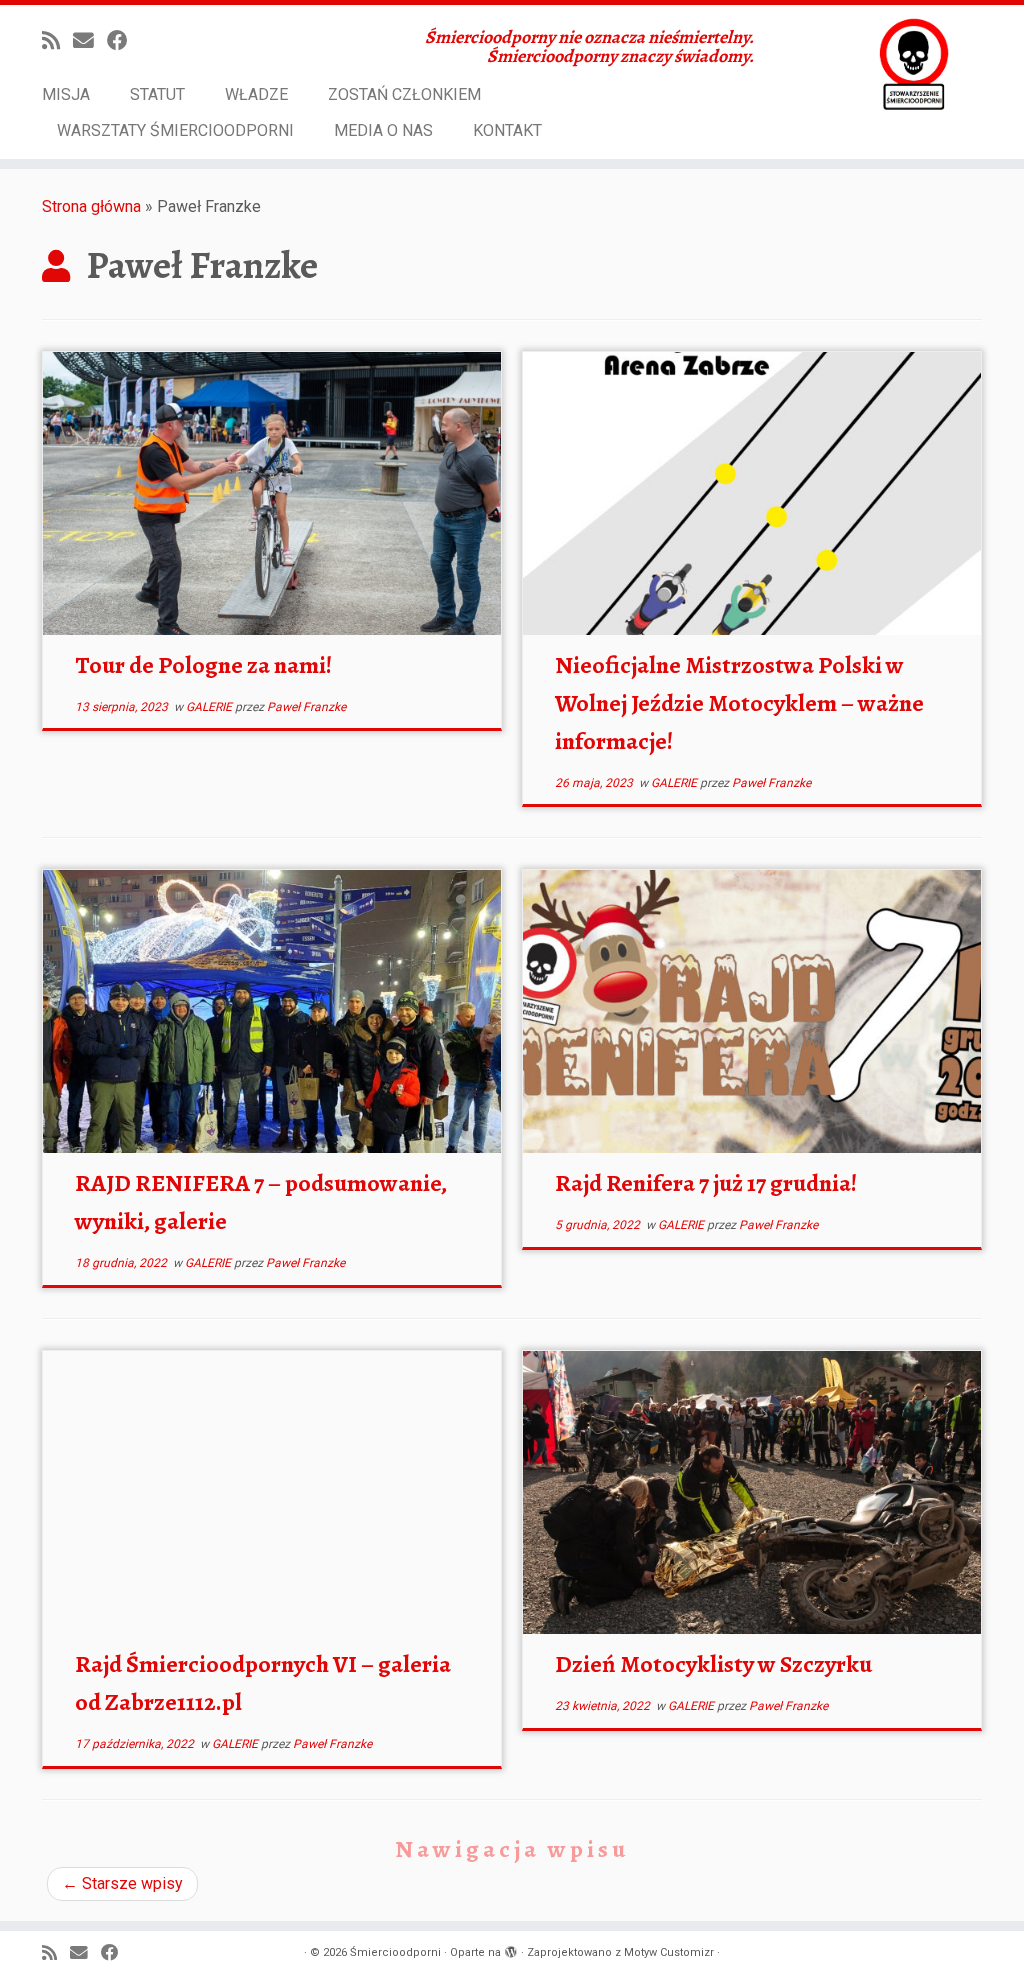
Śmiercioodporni (395, 1952)
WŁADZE (256, 94)
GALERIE (210, 707)
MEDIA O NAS (383, 130)
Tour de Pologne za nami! (203, 665)
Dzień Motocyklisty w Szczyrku (713, 1664)
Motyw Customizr (669, 1952)
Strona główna (91, 206)
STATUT (157, 94)
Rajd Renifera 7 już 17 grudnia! (706, 1183)
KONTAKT (507, 130)
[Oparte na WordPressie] (511, 1949)
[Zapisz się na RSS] (57, 41)
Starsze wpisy (122, 1883)
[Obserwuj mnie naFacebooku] (124, 41)
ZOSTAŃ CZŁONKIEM (404, 94)
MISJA (66, 94)
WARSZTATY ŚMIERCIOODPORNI (175, 130)
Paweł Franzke (306, 707)
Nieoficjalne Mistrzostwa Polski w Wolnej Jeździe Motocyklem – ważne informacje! (739, 703)
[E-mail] (90, 41)
